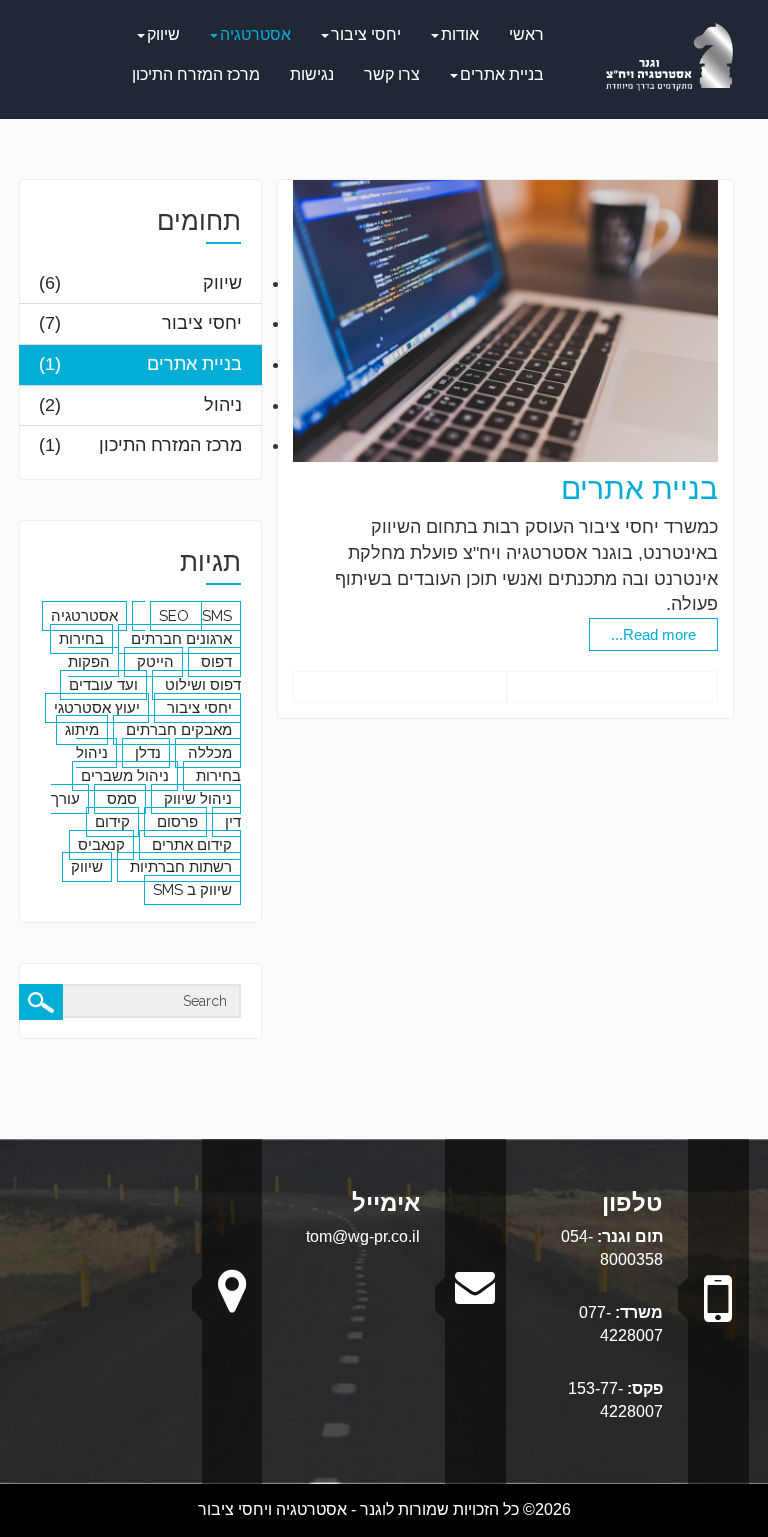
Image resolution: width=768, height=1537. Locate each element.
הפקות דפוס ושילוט (154, 673)
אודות (460, 34)
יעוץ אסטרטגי (97, 708)
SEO (176, 616)
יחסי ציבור (366, 34)
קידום (112, 822)
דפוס (214, 662)
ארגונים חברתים (179, 639)
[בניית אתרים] (505, 319)
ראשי (526, 34)
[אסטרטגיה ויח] (669, 56)
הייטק (153, 662)
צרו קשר (392, 74)
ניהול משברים (125, 776)
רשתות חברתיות (179, 867)
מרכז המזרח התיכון (196, 74)
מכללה (208, 753)
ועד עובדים (103, 685)
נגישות (312, 74)
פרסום (175, 822)
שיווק (163, 34)
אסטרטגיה (255, 34)
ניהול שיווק (196, 799)
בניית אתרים (502, 74)
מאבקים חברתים (177, 730)
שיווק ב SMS (192, 890)
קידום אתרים (190, 845)
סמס (120, 799)
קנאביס (101, 845)
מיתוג (82, 730)
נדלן (146, 753)
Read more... (653, 634)
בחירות (81, 639)
